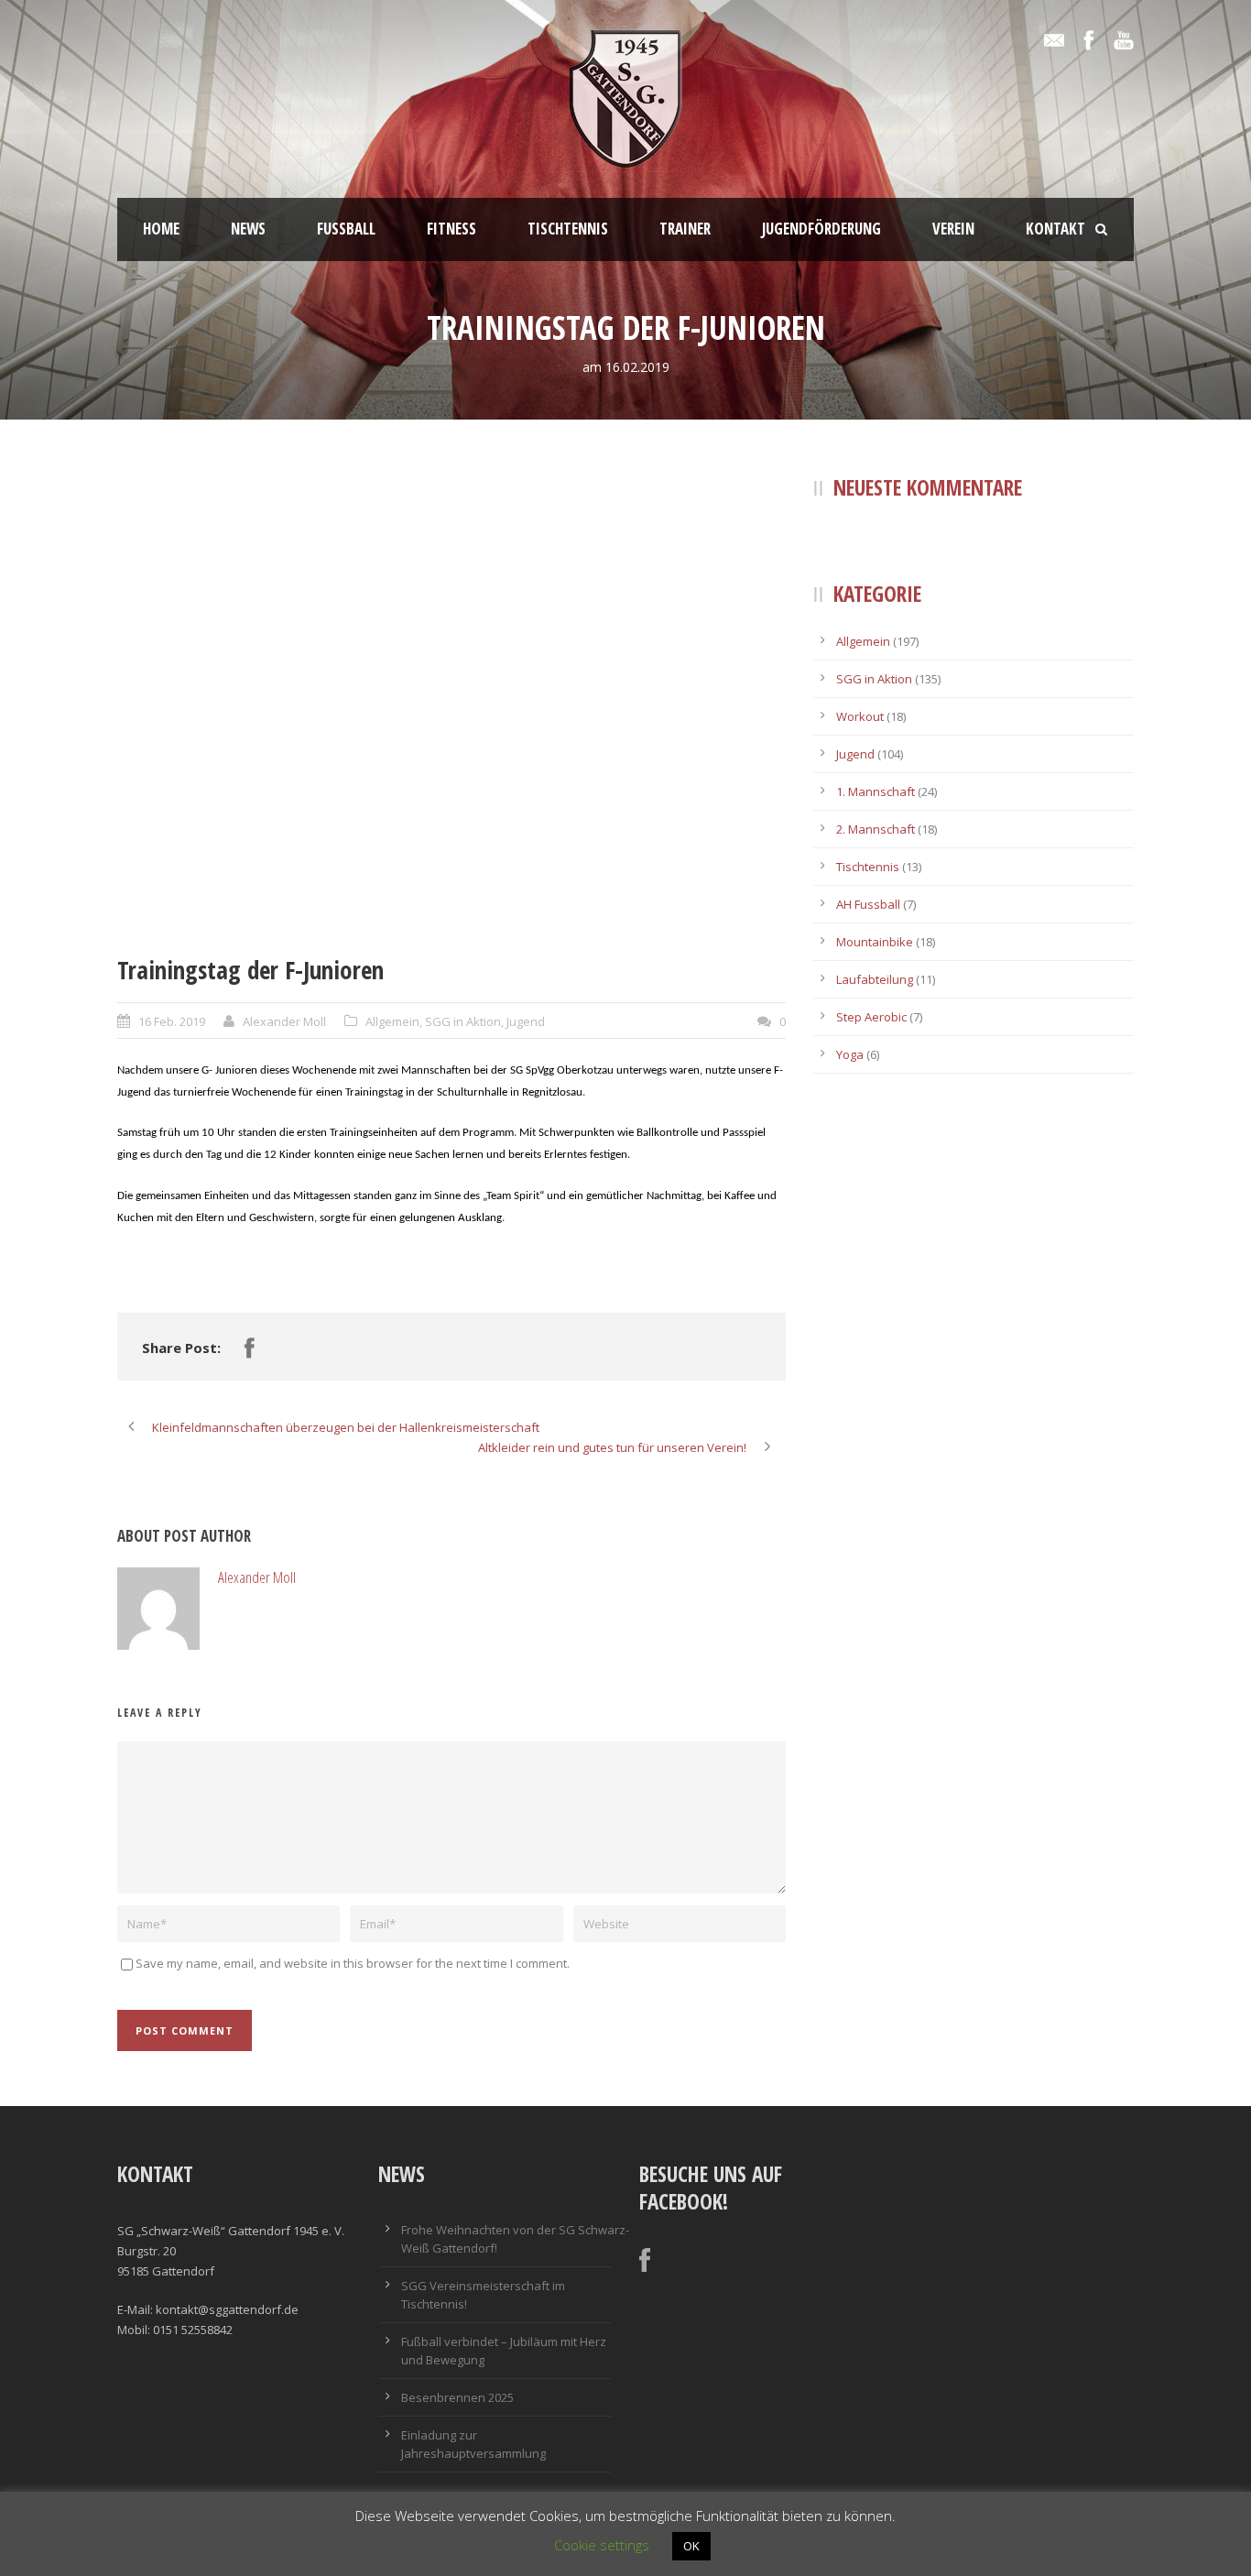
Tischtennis (568, 229)
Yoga (850, 1054)
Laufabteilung (875, 979)
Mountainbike (875, 942)
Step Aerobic (871, 1017)
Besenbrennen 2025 (457, 2397)
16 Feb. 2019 (172, 1021)
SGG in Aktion (463, 1021)
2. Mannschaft (876, 829)
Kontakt (1055, 229)
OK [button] (691, 2546)
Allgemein (392, 1021)
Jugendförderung (821, 229)
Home (161, 229)
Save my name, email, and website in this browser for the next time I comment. (353, 1963)
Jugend (526, 1021)
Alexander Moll (284, 1021)
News (248, 229)
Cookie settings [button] (602, 2545)
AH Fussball (868, 904)
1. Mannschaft (876, 791)
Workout (860, 716)
